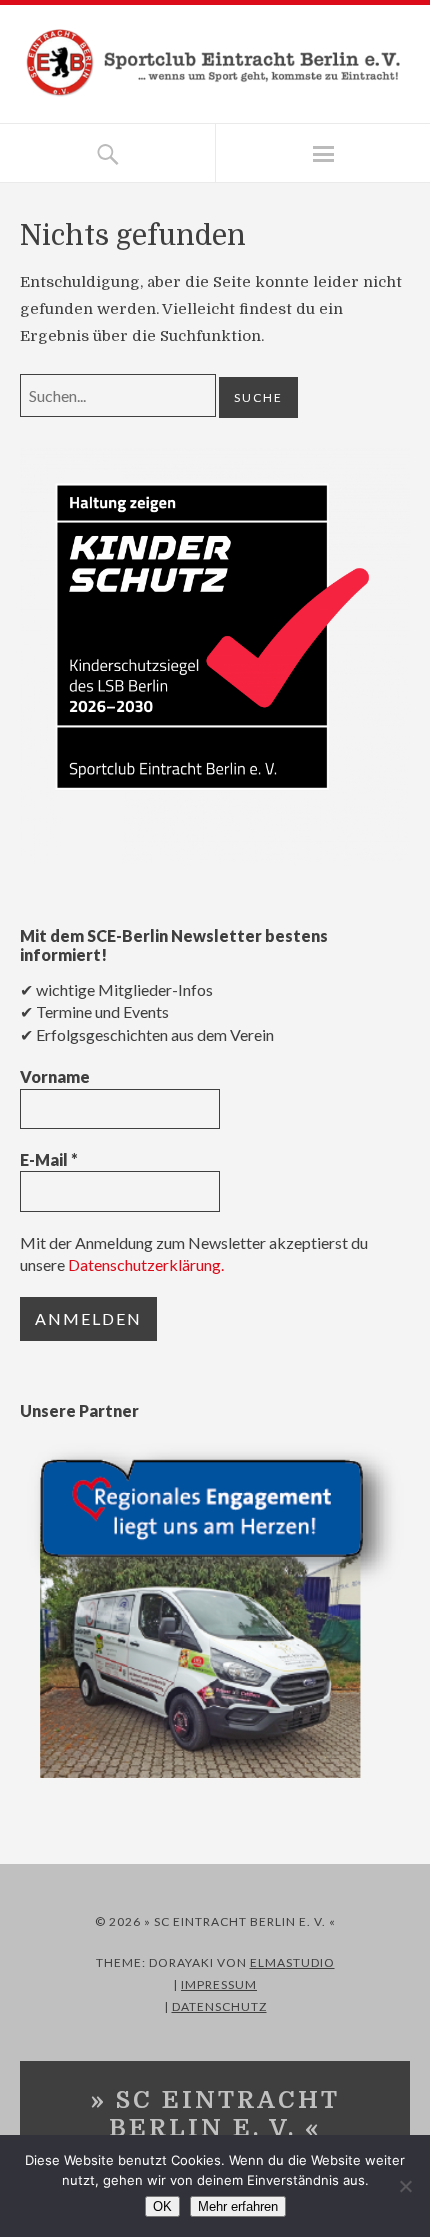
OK (162, 2206)
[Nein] (405, 2186)
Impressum (219, 1984)
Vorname (55, 1076)
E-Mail (49, 1159)
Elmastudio (292, 1962)
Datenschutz (219, 2006)
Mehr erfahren (238, 2206)
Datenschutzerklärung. (146, 1264)
